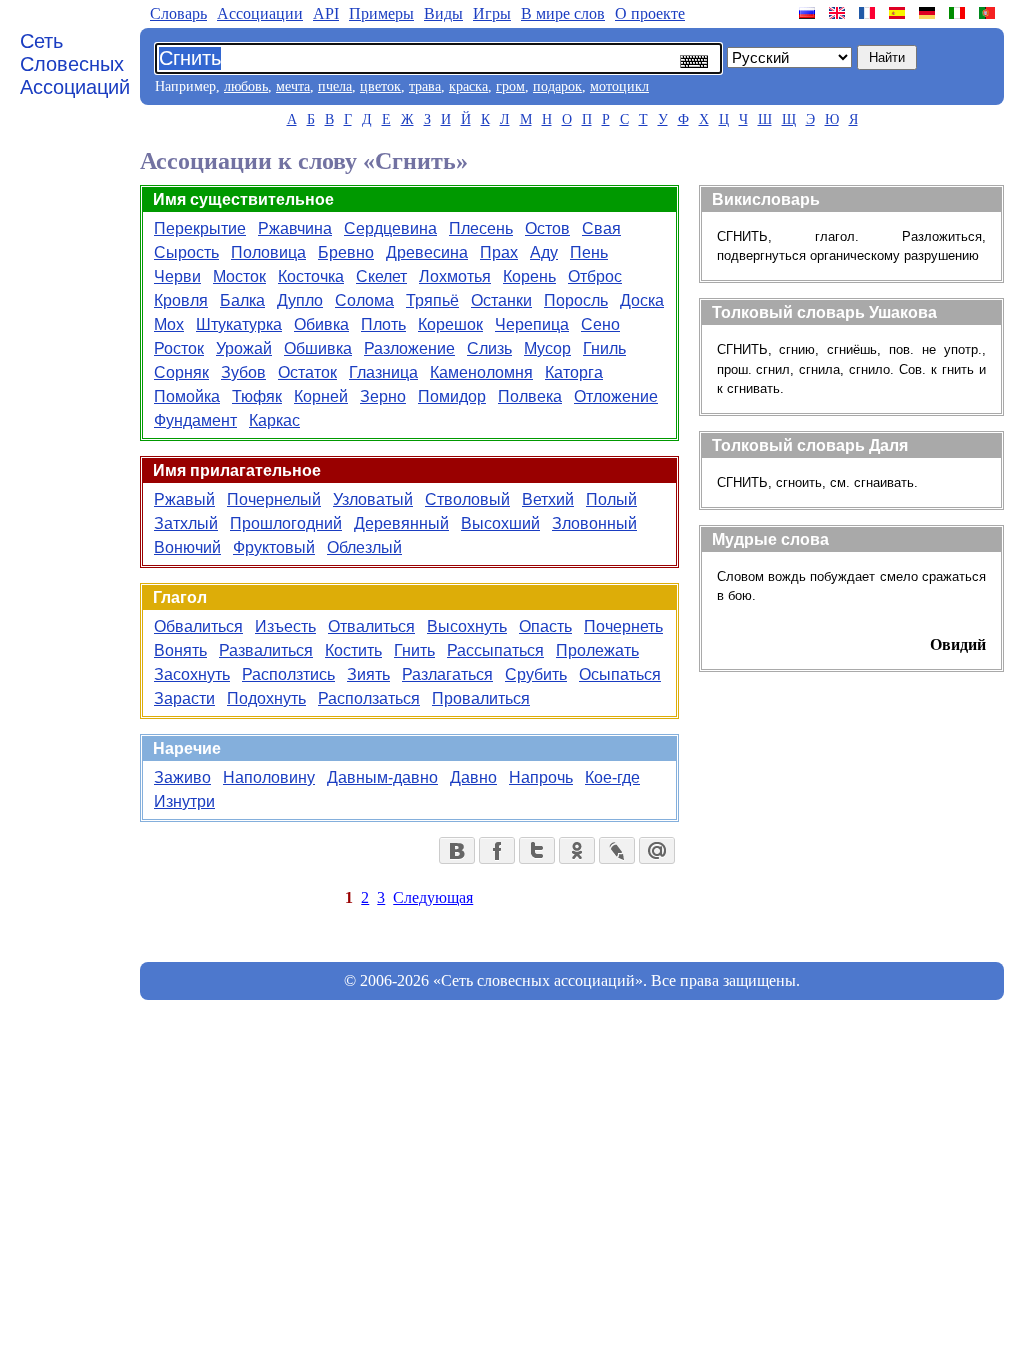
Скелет (381, 276)
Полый (611, 499)
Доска (642, 300)
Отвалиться (371, 626)
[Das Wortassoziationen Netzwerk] (929, 13)
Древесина (427, 252)
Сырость (186, 252)
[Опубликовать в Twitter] (537, 850)
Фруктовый (274, 547)
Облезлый (364, 547)
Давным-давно (382, 777)
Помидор (452, 396)
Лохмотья (455, 276)
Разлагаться (447, 674)
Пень (589, 252)
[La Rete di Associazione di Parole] (959, 13)
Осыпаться (620, 674)
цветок (380, 86)
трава (425, 86)
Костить (353, 650)
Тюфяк (257, 396)
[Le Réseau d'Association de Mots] (869, 13)
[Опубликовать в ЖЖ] (617, 850)
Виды (443, 13)
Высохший (500, 523)
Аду (544, 252)
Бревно (346, 252)
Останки (501, 300)
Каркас (274, 420)
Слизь (489, 348)
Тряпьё (432, 300)
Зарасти (184, 698)
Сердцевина (390, 228)
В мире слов (563, 13)
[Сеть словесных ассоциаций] (809, 13)
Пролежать (597, 650)
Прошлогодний (286, 523)
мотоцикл (619, 86)
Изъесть (285, 626)
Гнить (414, 650)
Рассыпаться (495, 650)
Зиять (368, 674)
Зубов (243, 372)
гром (510, 86)
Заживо (182, 777)
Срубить (536, 674)
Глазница (383, 372)
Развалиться (266, 650)
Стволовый (467, 499)
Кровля (181, 300)
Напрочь (541, 777)
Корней (321, 396)
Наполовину (269, 777)
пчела (335, 86)
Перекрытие (200, 228)
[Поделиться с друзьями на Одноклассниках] (577, 850)
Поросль (576, 300)
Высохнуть (467, 626)
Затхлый (186, 523)
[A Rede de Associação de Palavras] (989, 13)
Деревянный (401, 523)
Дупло (300, 300)
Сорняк (181, 372)
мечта (293, 86)
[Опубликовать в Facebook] (497, 850)
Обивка (321, 324)
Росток (179, 348)
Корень (529, 276)
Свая (601, 228)
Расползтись (288, 674)
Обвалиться (198, 626)
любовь (246, 86)
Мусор (547, 348)
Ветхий (548, 499)
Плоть (383, 324)
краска (468, 86)
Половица (268, 252)
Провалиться (481, 698)
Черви (177, 276)
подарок (557, 86)
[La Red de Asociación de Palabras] (899, 13)
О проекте (650, 13)
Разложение (409, 348)
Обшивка (318, 348)
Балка (242, 300)
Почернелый (274, 499)
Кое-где (612, 777)
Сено (600, 324)
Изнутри (184, 801)
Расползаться (369, 698)
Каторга (574, 372)
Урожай (244, 348)
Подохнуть (266, 698)
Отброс (595, 276)
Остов (547, 228)
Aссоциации (260, 13)
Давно (473, 777)
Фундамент (195, 420)
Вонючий (187, 547)
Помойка (187, 396)
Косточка (311, 276)
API (326, 13)
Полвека (530, 396)
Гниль (604, 348)
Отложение (616, 396)
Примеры (381, 13)
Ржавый (184, 499)
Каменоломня (481, 372)
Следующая (433, 897)
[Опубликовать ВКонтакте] (457, 850)
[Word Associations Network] (839, 13)
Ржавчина (295, 228)
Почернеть (623, 626)
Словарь (178, 13)
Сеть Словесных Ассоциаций (75, 64)
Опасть (545, 626)
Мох (169, 324)
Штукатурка (239, 324)
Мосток (239, 276)
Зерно (383, 396)
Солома (364, 300)
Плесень (481, 228)
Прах (499, 252)
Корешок (450, 324)
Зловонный (594, 523)
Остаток (307, 372)
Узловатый (373, 499)
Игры (492, 13)
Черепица (532, 324)
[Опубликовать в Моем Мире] (657, 850)
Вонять (180, 650)
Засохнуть (192, 674)
